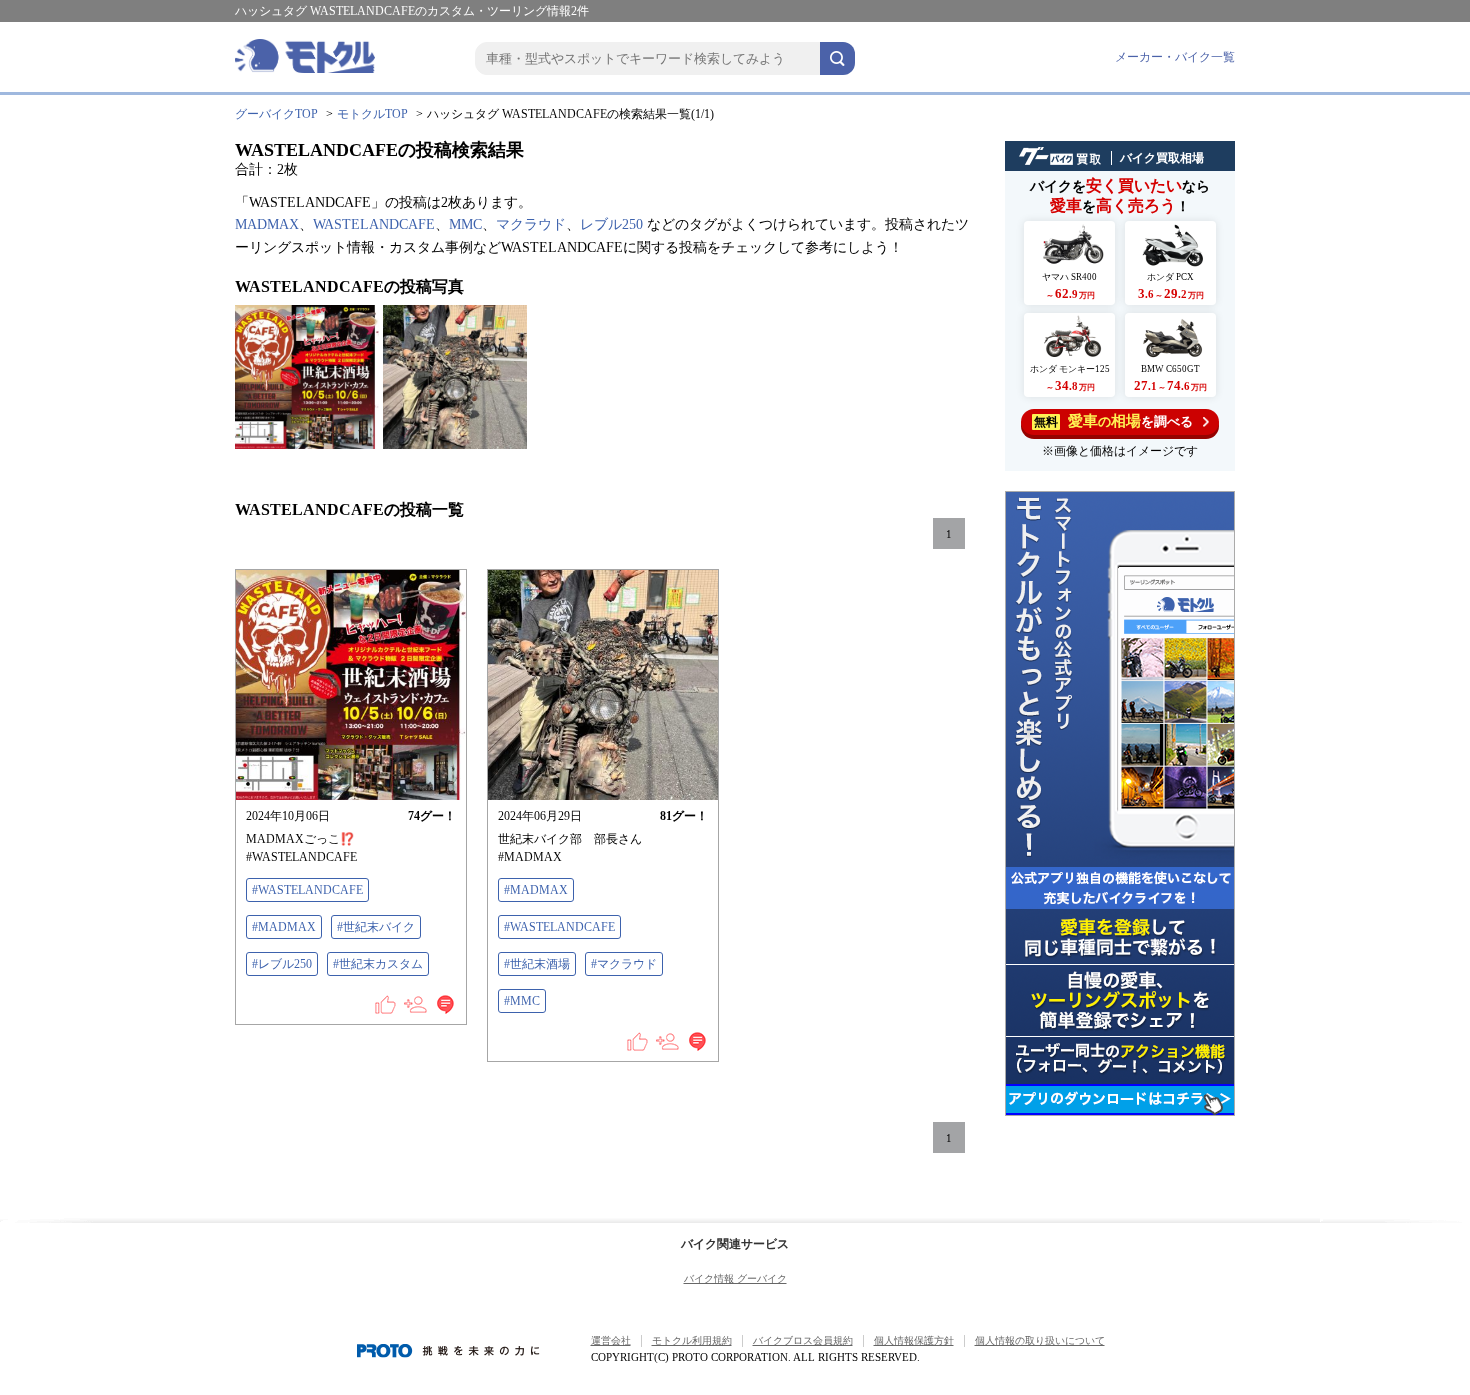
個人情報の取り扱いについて (1040, 1340)
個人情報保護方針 (914, 1340)
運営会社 (611, 1340)
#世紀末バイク (376, 927)
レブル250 (611, 224)
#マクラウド (624, 964)
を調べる (1113, 421)
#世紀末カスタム (378, 964)
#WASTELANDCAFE (307, 890)
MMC (465, 224)
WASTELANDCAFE (374, 224)
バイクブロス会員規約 (803, 1340)
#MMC (522, 1001)
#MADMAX (284, 927)
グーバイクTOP (276, 114)
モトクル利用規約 (692, 1340)
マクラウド (531, 224)
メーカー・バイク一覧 (1175, 57)
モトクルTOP (372, 114)
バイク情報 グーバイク (735, 1278)
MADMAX (267, 224)
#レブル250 (282, 964)
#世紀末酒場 (537, 964)
